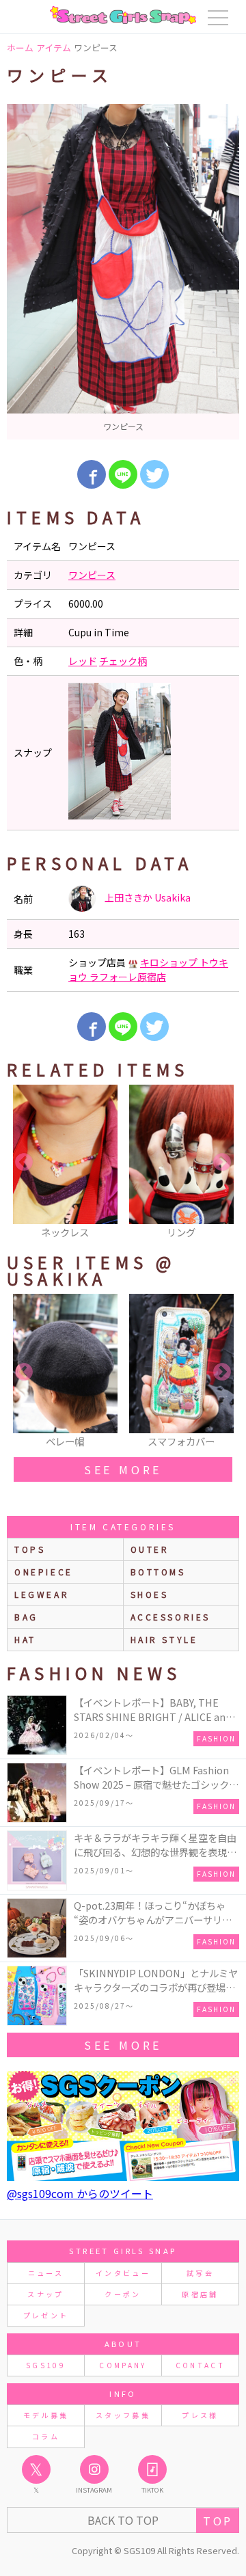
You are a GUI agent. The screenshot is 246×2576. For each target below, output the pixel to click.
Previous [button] (24, 1163)
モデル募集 (46, 2415)
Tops (30, 1549)
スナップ (45, 2294)
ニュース (46, 2273)
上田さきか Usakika (147, 897)
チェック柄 (123, 661)
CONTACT (201, 2365)
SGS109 (46, 2365)
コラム (46, 2436)
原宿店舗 (200, 2294)
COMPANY (123, 2365)
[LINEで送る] (123, 474)
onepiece (44, 1572)
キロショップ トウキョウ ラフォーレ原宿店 (148, 970)
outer (150, 1549)
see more (123, 1469)
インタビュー (123, 2273)
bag (26, 1617)
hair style (164, 1639)
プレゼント (46, 2315)
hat (25, 1639)
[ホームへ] (123, 15)
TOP (218, 2521)
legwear (42, 1594)
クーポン (123, 2294)
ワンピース (92, 575)
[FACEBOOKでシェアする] (92, 474)
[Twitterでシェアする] (154, 474)
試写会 (200, 2273)
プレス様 (200, 2415)
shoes (150, 1594)
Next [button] (222, 1163)
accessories (171, 1617)
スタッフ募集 (123, 2415)
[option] (123, 272)
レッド (83, 661)
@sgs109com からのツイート (80, 2193)
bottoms (158, 1572)
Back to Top (123, 2520)
